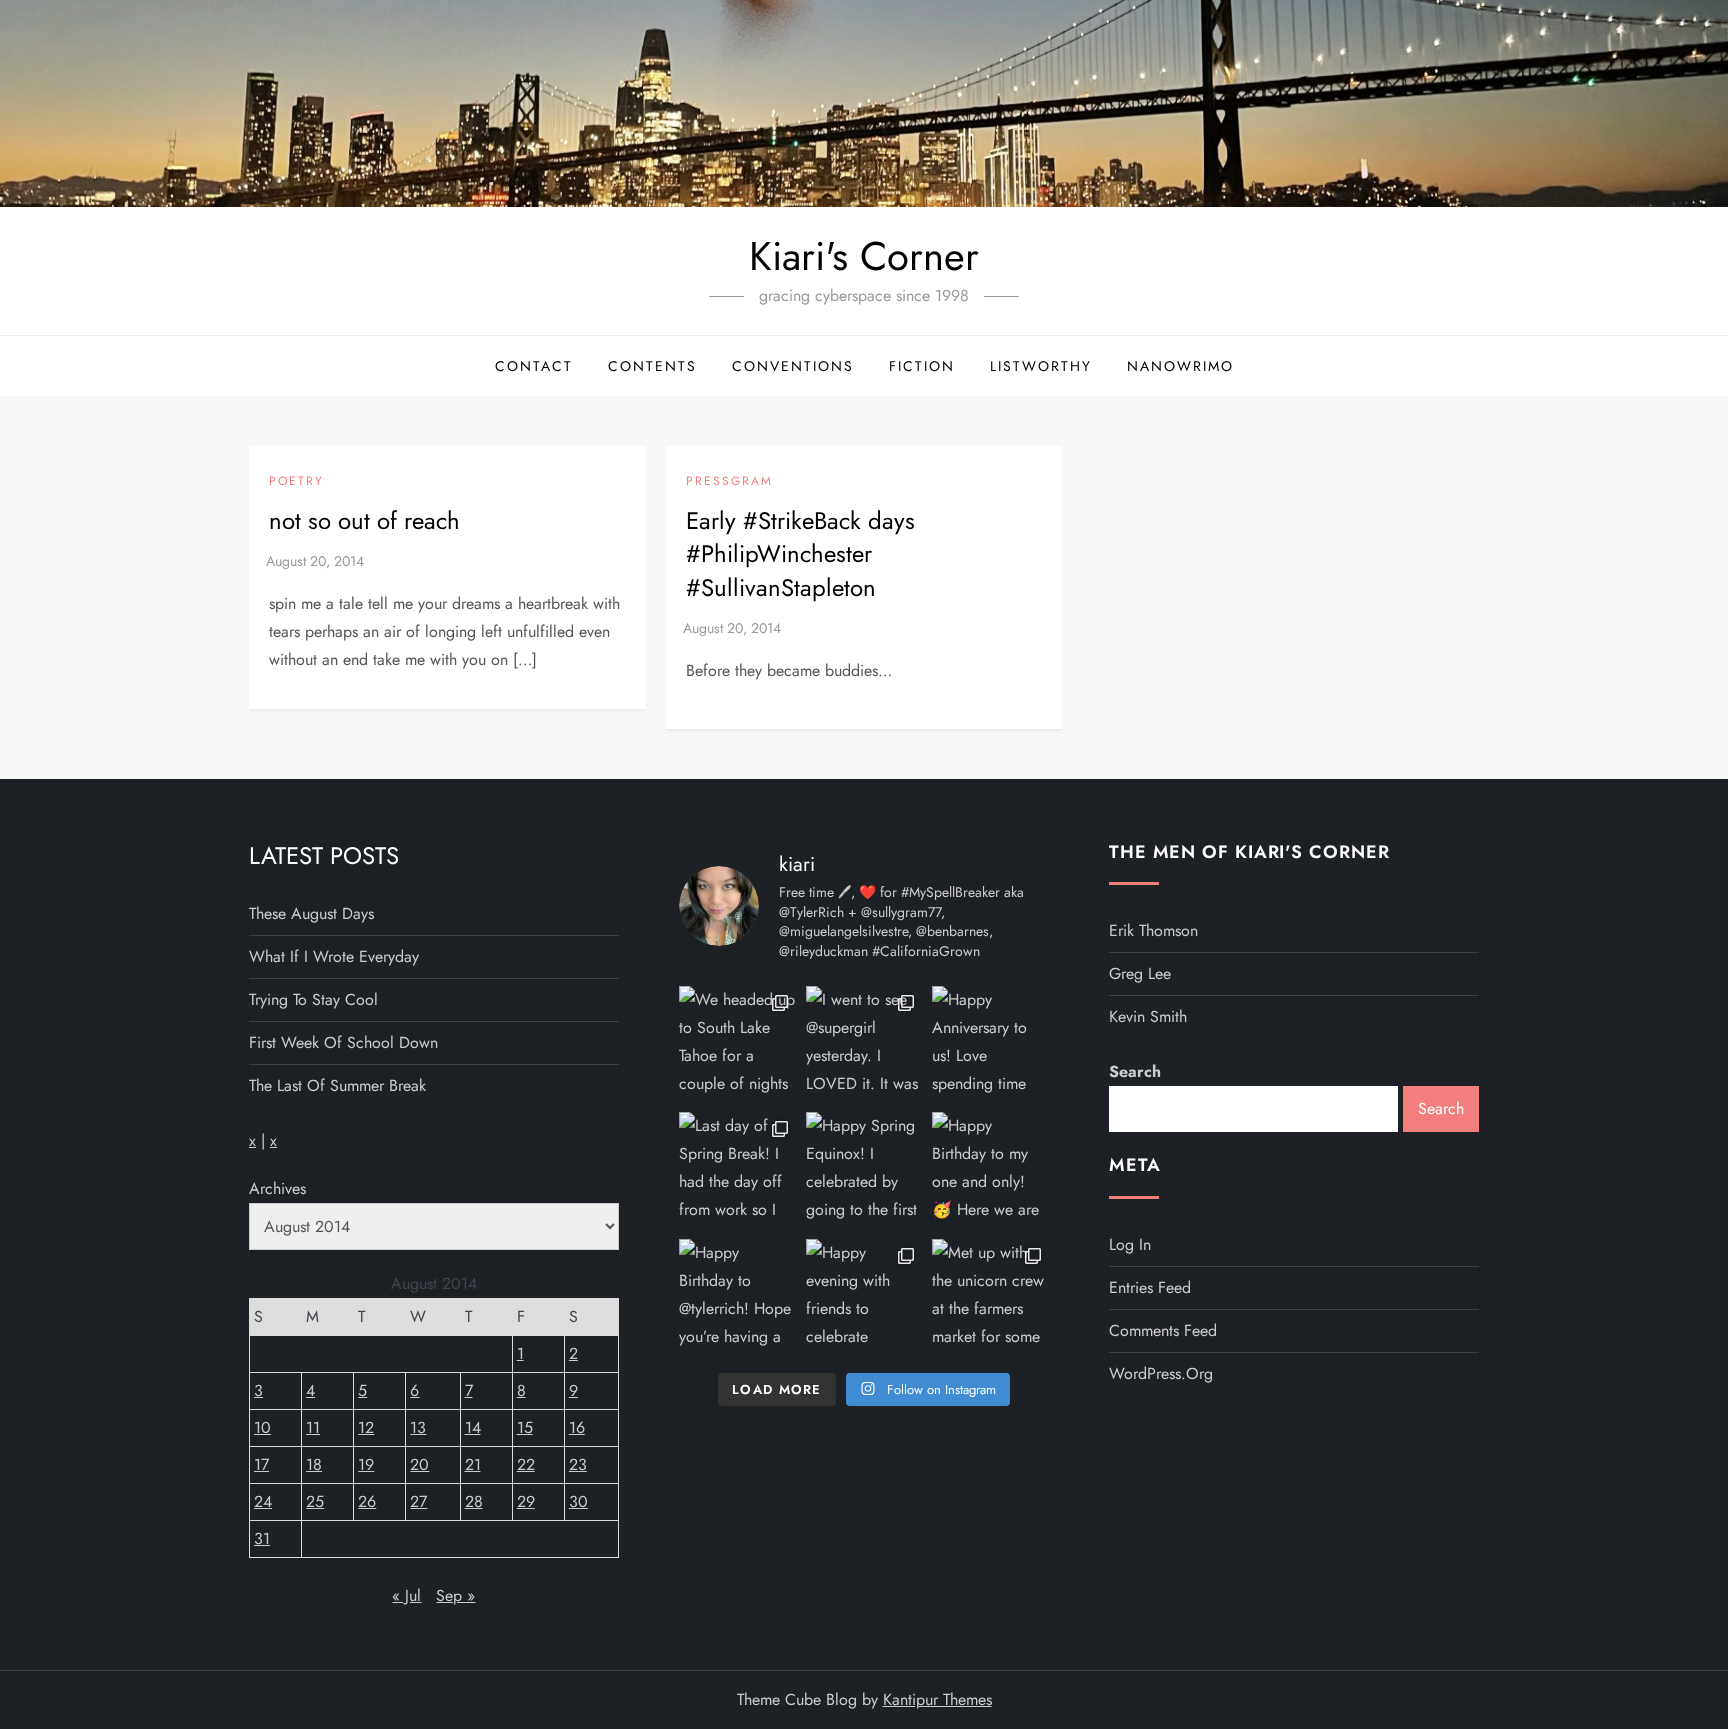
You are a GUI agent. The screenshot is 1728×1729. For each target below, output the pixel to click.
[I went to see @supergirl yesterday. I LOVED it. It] (864, 1044)
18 (314, 1464)
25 (315, 1501)
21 (473, 1464)
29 (526, 1501)
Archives (277, 1188)
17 (261, 1464)
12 (366, 1427)
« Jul (406, 1595)
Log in (1130, 1244)
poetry (296, 482)
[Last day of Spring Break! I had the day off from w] (737, 1170)
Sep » (455, 1595)
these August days (311, 913)
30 (578, 1501)
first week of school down (343, 1042)
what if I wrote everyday (334, 956)
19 (366, 1464)
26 (367, 1501)
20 (419, 1464)
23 (578, 1464)
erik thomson (1153, 930)
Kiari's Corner (864, 256)
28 (474, 1501)
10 (262, 1427)
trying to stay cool (313, 999)
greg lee (1140, 973)
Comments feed (1163, 1330)
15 (525, 1427)
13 (418, 1427)
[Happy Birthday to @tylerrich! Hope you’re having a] (737, 1297)
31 (262, 1538)
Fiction (922, 366)
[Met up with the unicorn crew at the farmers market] (990, 1297)
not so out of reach (364, 520)
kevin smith (1148, 1016)
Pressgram (729, 482)
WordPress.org (1161, 1373)
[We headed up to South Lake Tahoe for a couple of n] (737, 1044)
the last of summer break (337, 1085)
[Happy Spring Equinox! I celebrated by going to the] (864, 1170)
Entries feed (1150, 1287)
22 (526, 1464)
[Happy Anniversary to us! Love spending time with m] (990, 1044)
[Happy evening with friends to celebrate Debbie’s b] (864, 1297)
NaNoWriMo (1180, 366)
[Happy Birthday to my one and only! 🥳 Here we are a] (990, 1170)
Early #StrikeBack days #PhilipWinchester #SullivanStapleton (800, 554)
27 (418, 1501)
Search (1135, 1071)
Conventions (793, 366)
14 (473, 1427)
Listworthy (1041, 366)
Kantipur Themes (937, 1699)
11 (313, 1427)
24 (263, 1501)
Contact (534, 366)
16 (577, 1427)
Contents (652, 366)
